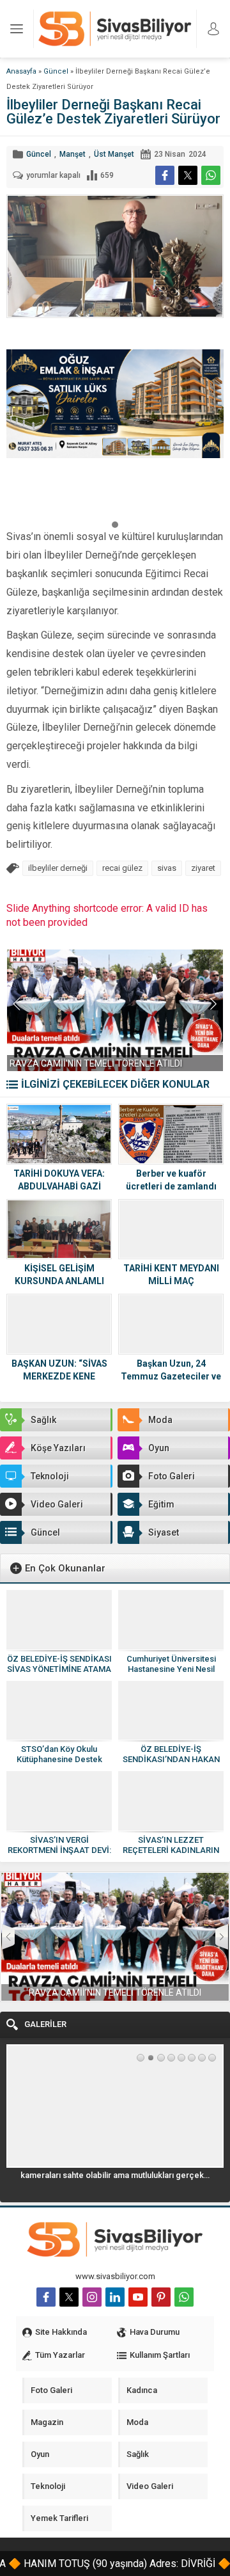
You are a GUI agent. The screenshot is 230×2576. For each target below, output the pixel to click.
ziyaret (203, 868)
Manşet (73, 154)
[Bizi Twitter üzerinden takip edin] (69, 2297)
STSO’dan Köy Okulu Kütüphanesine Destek (59, 1754)
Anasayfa (21, 71)
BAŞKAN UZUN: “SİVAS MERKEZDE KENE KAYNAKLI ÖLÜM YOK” (59, 1376)
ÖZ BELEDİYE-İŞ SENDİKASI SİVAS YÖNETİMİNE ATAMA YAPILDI (59, 1669)
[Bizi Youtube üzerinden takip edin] (138, 2297)
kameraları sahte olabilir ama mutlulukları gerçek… (115, 2175)
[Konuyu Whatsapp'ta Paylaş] (211, 175)
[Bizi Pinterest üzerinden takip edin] (161, 2297)
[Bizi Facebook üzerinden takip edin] (46, 2297)
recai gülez (122, 868)
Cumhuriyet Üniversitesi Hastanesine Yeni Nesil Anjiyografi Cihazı (171, 1669)
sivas (167, 868)
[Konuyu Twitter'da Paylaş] (188, 175)
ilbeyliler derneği (58, 868)
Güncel (56, 71)
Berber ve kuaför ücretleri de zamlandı (171, 1180)
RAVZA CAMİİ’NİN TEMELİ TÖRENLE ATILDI (96, 1063)
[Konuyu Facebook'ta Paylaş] (165, 175)
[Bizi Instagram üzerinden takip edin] (92, 2297)
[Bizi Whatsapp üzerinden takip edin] (184, 2297)
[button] (115, 524)
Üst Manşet (114, 154)
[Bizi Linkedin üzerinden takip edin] (115, 2297)
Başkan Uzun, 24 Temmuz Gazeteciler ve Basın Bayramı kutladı (171, 1376)
